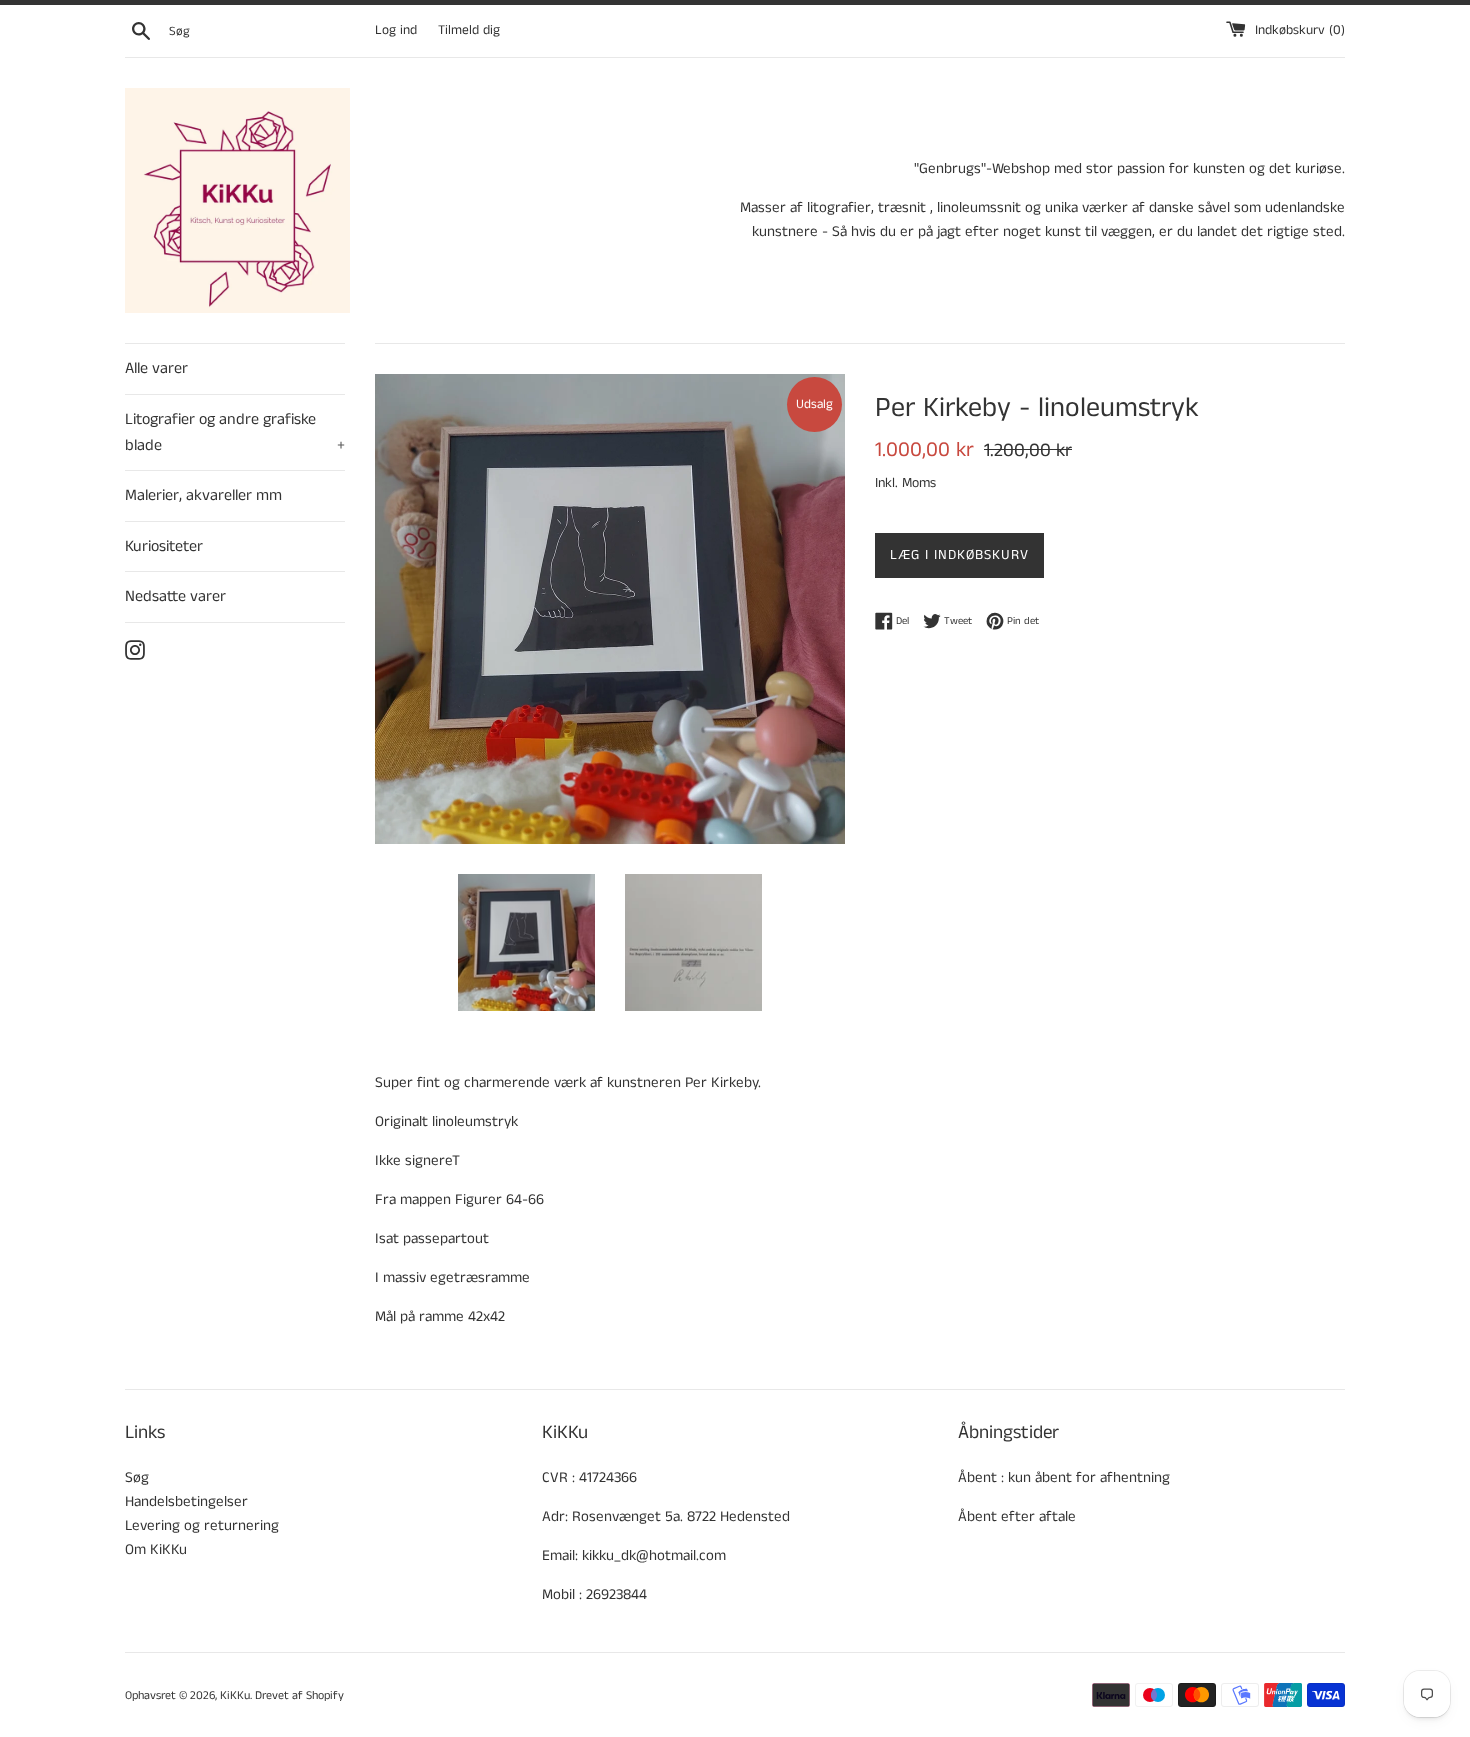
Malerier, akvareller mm (203, 495)
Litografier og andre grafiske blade (235, 432)
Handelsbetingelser (186, 1501)
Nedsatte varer (175, 596)
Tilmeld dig (469, 30)
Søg (137, 1477)
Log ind (396, 30)
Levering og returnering (202, 1525)
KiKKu (235, 1695)
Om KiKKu (156, 1549)
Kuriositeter (164, 546)
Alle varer (156, 368)
